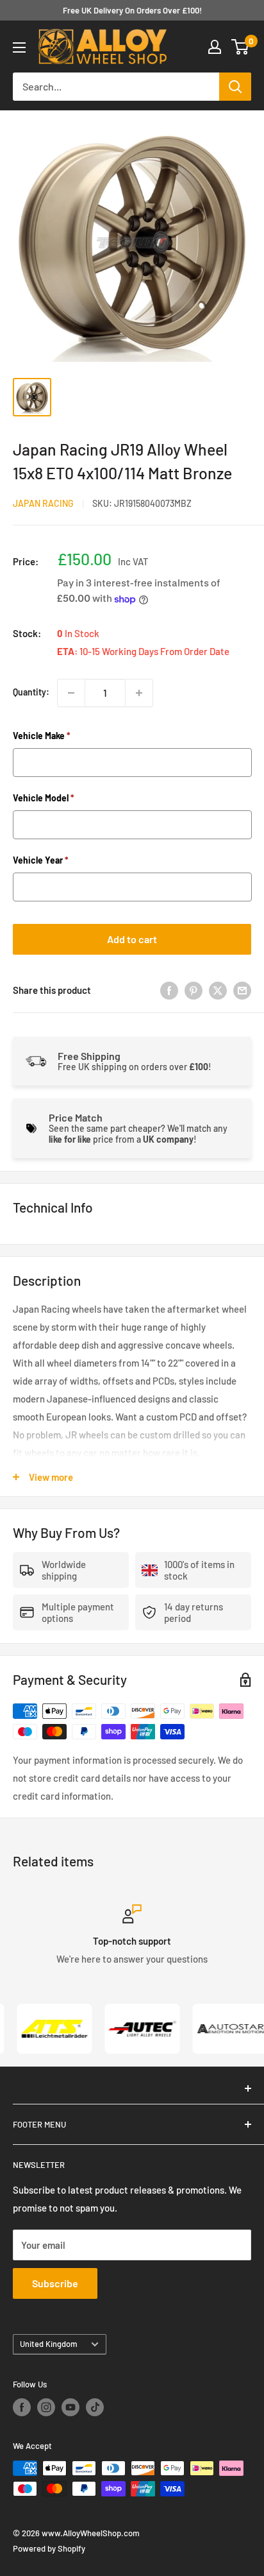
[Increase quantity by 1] (139, 693)
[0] (241, 47)
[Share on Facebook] (169, 990)
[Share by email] (242, 990)
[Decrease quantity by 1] (71, 693)
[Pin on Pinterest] (194, 990)
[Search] (235, 87)
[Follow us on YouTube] (70, 2407)
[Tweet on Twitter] (218, 990)
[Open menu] (19, 47)
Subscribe (55, 2283)
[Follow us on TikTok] (95, 2407)
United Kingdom (49, 2344)
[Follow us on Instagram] (46, 2407)
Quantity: (31, 692)
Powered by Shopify (49, 2548)
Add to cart (132, 939)
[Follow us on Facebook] (22, 2407)
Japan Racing (43, 503)
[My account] (215, 47)
